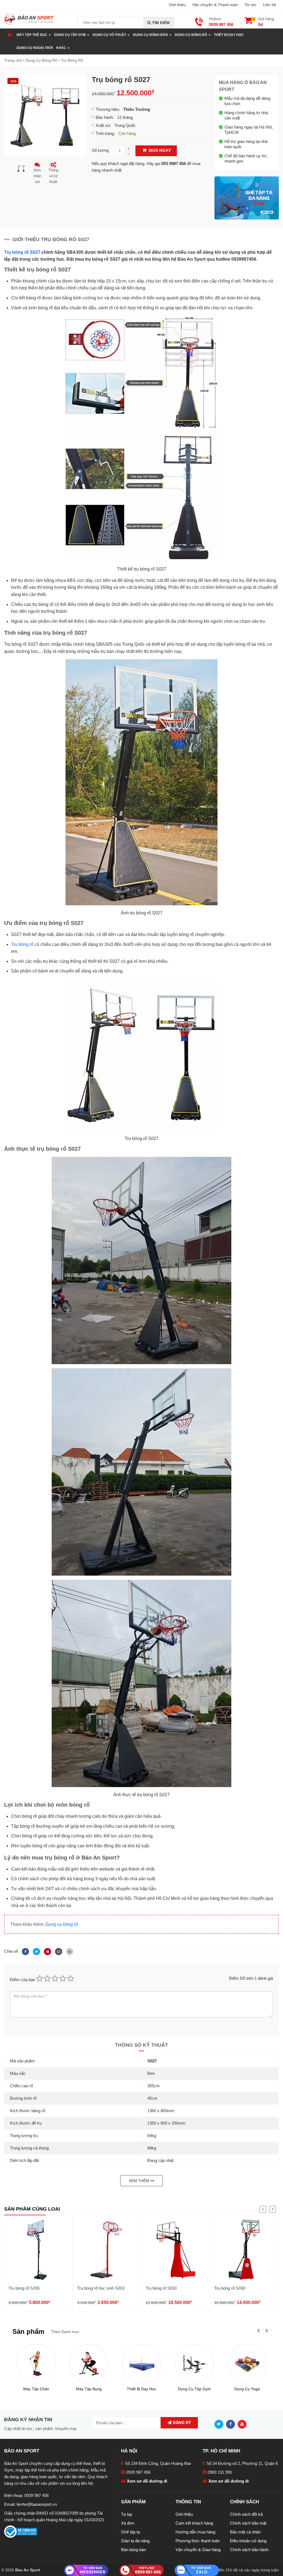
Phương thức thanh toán (198, 2541)
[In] (68, 1951)
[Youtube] (243, 2424)
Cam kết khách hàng (194, 2523)
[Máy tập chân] (36, 2364)
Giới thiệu (177, 5)
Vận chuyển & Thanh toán (215, 5)
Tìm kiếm (160, 23)
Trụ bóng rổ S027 (22, 252)
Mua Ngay (159, 150)
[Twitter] (36, 1951)
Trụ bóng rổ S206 (24, 2288)
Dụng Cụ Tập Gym (194, 2389)
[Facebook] (25, 1951)
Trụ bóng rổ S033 (161, 2288)
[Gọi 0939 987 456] (141, 2570)
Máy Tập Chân (36, 2389)
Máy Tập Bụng (89, 2389)
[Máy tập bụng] (89, 2364)
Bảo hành (104, 117)
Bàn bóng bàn (133, 2550)
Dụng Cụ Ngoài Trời (35, 48)
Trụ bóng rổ (22, 944)
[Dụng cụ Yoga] (247, 2364)
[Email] (58, 1951)
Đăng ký (181, 2423)
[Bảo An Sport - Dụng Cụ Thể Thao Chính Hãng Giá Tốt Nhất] (29, 19)
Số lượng (100, 150)
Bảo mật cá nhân (245, 2532)
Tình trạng (105, 133)
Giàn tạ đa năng (135, 2541)
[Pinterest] (47, 1951)
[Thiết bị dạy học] (142, 2364)
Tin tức (251, 5)
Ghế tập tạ (130, 2532)
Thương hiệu (107, 109)
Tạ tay (127, 2514)
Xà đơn (128, 2523)
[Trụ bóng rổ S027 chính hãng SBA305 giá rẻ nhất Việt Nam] (45, 115)
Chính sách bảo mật (248, 2523)
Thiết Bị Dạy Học (229, 35)
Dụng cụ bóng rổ (62, 1924)
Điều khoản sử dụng (248, 2541)
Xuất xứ (103, 125)
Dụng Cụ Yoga (247, 2389)
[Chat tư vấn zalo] (197, 2570)
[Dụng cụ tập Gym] (194, 2364)
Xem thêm (140, 2181)
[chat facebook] (86, 2570)
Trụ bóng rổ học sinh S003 (101, 2288)
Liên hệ (270, 5)
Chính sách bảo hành (249, 2550)
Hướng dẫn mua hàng (195, 2532)
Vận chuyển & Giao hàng (198, 2550)
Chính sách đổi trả (246, 2514)
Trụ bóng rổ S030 (230, 2288)
